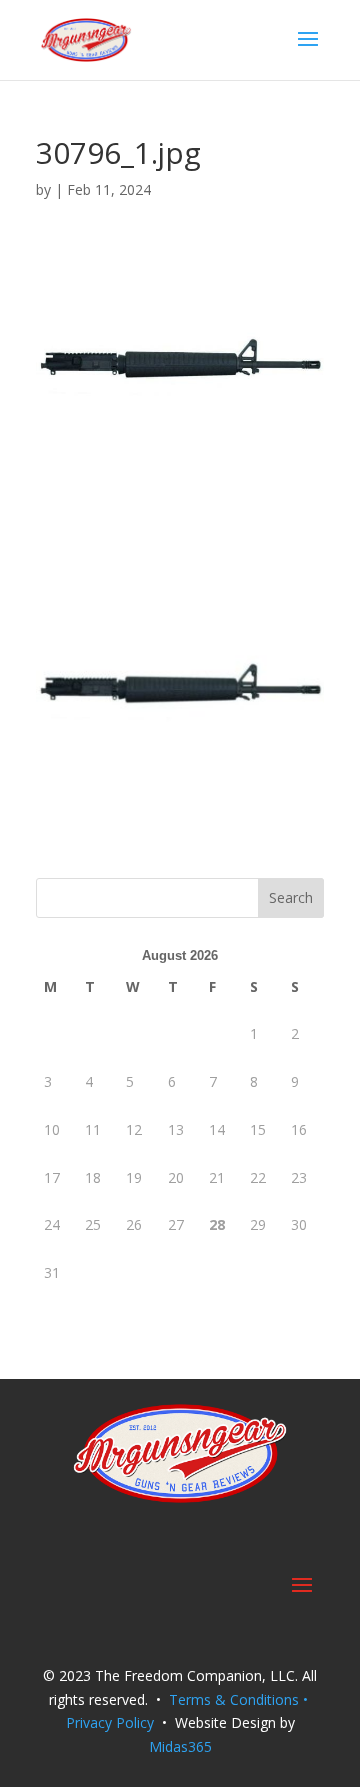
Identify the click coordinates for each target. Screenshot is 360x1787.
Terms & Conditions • (240, 1699)
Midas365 (180, 1746)
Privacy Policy (110, 1722)
